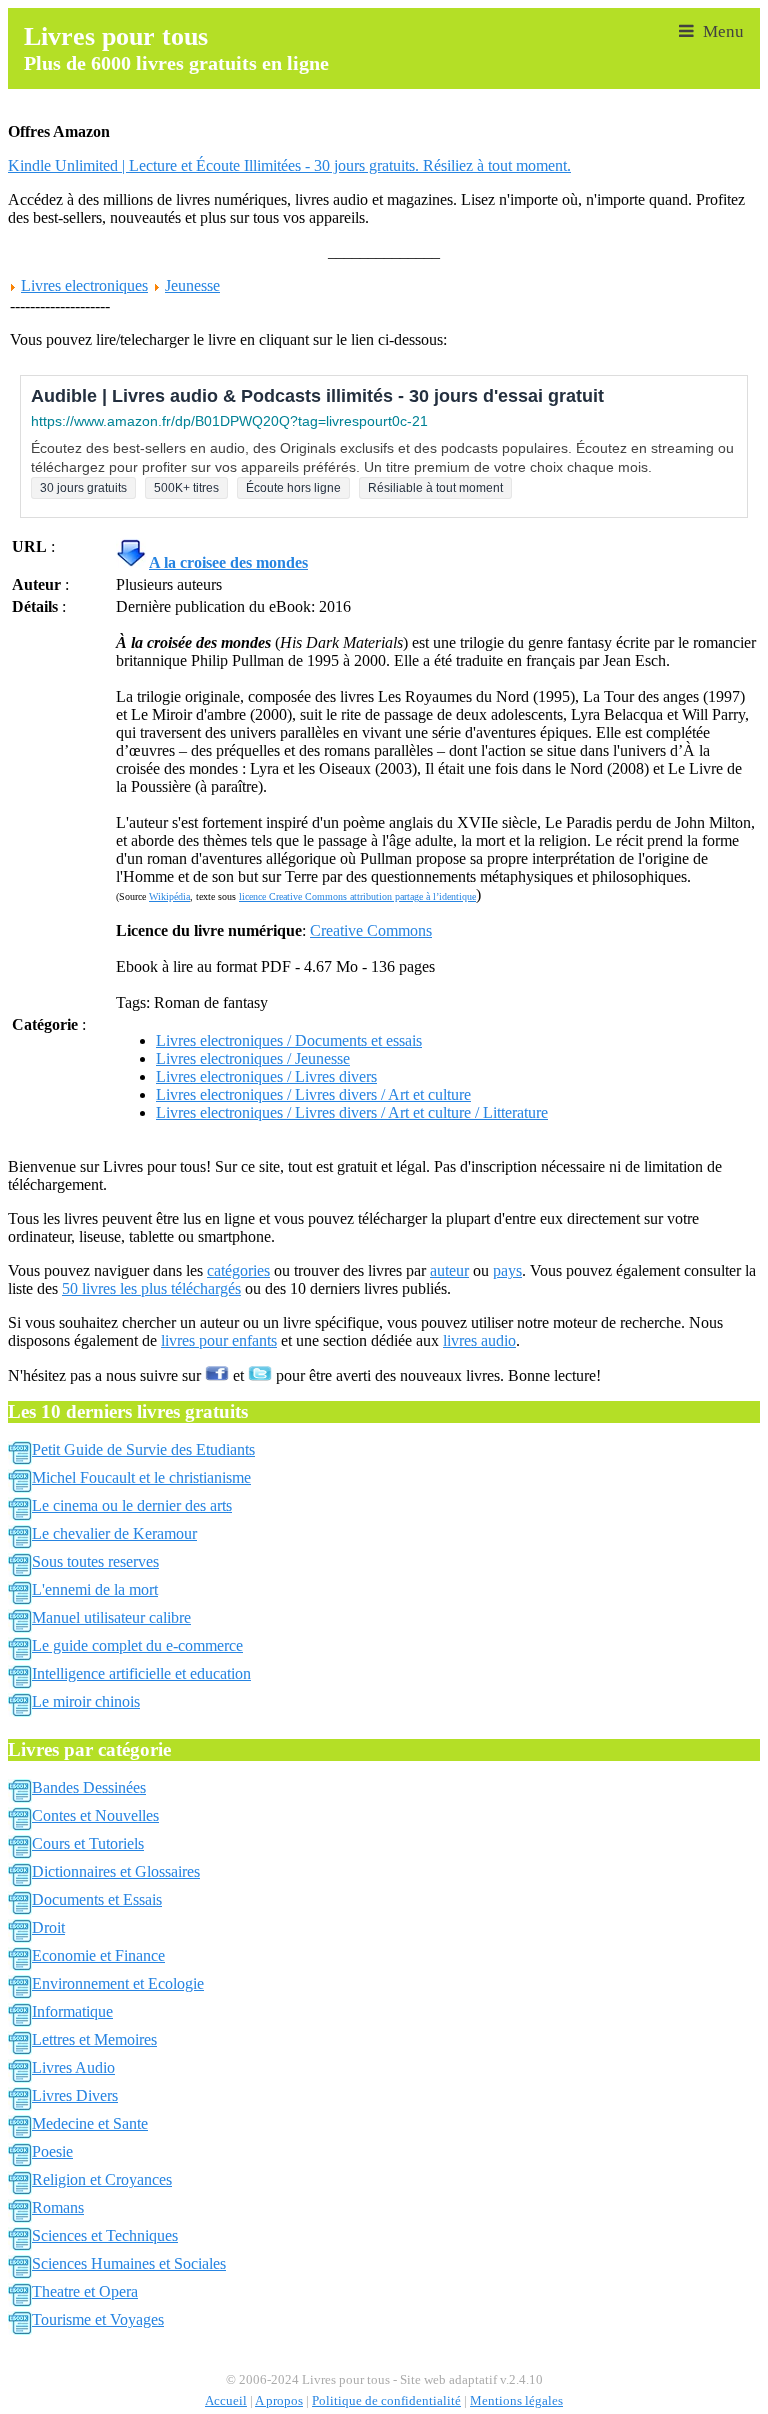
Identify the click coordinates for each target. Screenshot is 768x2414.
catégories (238, 1270)
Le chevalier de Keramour (114, 1533)
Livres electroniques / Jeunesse (253, 1058)
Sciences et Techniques (105, 2235)
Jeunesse (192, 285)
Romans (58, 2207)
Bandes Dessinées (89, 1787)
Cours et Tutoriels (88, 1843)
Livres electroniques (84, 285)
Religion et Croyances (102, 2179)
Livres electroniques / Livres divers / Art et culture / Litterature (352, 1112)
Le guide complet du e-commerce (137, 1645)
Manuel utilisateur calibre (111, 1617)
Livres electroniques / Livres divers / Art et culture (313, 1094)
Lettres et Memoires (94, 2039)
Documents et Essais (97, 1899)
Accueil (226, 2401)
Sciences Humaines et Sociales (129, 2263)
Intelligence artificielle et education (141, 1673)
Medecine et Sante (90, 2123)
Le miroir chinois (86, 1701)
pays (507, 1270)
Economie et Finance (98, 1955)
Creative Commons (371, 930)
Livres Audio (73, 2067)
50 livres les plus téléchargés (151, 1288)
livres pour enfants (219, 1340)
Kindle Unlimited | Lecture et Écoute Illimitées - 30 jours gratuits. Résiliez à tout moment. (289, 165)
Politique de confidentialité (386, 2401)
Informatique (72, 2011)
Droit (48, 1927)
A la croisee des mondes (228, 562)
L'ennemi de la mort (95, 1589)
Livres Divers (75, 2095)
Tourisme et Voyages (98, 2319)
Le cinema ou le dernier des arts (132, 1505)
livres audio (479, 1340)
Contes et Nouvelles (95, 1815)
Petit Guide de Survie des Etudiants (143, 1449)
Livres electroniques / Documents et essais (289, 1040)
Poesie (52, 2151)
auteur (449, 1270)
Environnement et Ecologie (118, 1983)
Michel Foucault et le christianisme (141, 1477)
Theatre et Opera (85, 2291)
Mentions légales (516, 2401)
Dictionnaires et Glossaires (116, 1871)
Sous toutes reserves (95, 1561)
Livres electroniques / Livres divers (266, 1076)
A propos (279, 2401)
